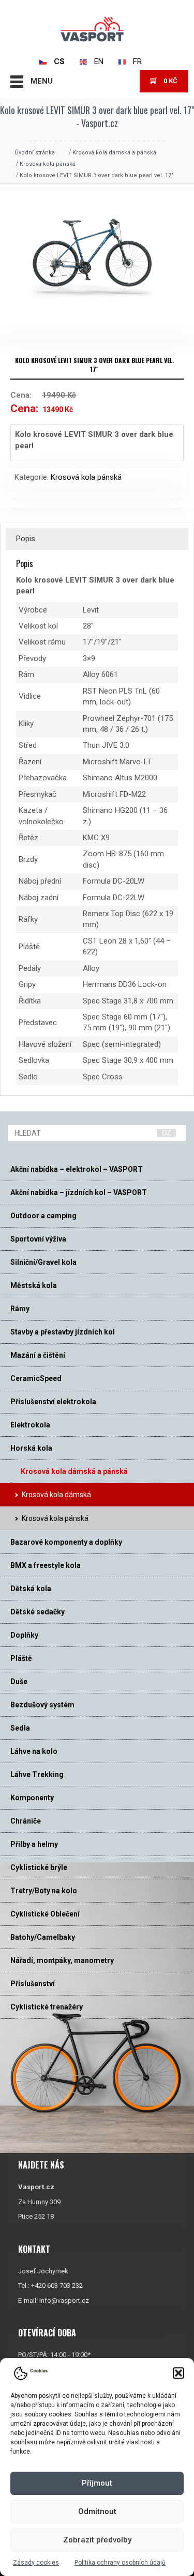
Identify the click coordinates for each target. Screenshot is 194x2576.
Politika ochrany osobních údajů (120, 2563)
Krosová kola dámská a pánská (114, 153)
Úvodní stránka (35, 153)
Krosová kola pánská (48, 164)
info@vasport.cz (64, 2300)
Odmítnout (97, 2511)
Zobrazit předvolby (97, 2540)
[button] (178, 2373)
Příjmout (97, 2483)
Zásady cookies (36, 2563)
